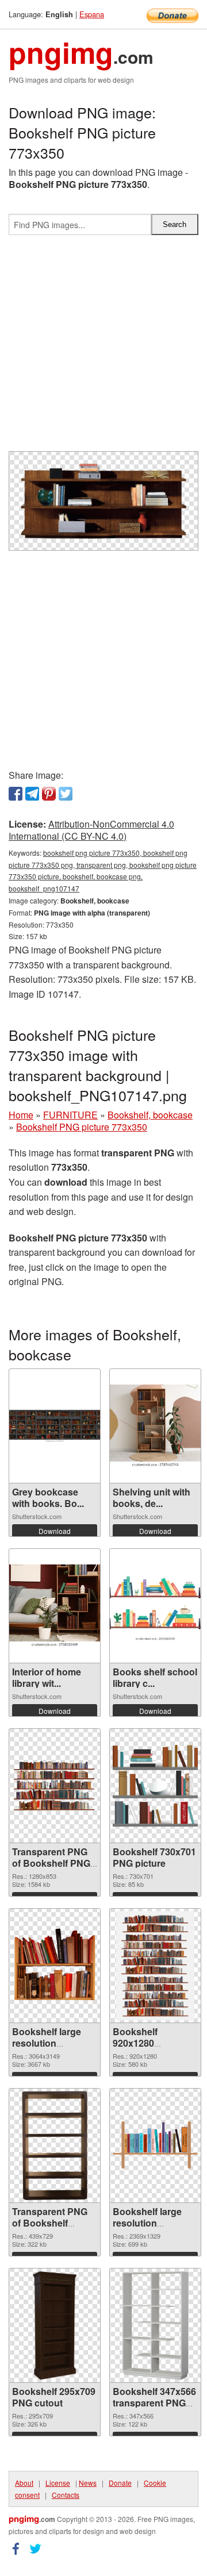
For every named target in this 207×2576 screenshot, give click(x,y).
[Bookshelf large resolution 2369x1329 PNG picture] (155, 2145)
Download (55, 1531)
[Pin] (49, 794)
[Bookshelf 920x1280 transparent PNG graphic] (155, 1966)
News (88, 2483)
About (24, 2483)
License (58, 2483)
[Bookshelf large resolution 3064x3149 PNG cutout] (55, 1966)
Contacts (66, 2495)
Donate (120, 2483)
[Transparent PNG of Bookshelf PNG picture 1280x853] (55, 1786)
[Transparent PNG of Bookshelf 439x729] (55, 2146)
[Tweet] (66, 794)
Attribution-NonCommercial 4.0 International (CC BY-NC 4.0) (91, 830)
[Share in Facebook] (16, 794)
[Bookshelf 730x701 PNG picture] (155, 1786)
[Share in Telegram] (32, 794)
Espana (92, 14)
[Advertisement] (103, 348)
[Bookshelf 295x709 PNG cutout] (55, 2325)
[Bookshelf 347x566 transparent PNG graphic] (155, 2325)
